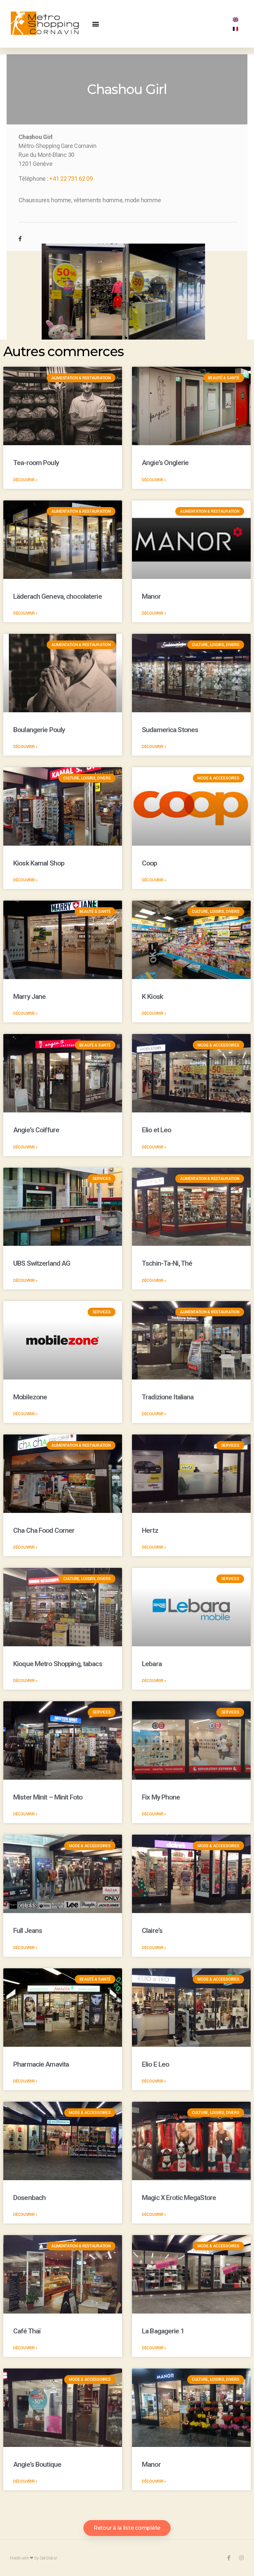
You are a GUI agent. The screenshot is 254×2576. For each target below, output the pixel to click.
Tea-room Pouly (36, 463)
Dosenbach (29, 2198)
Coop (149, 863)
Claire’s (152, 1931)
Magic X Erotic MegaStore (179, 2198)
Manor (151, 596)
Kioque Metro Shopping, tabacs (58, 1664)
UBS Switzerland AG (42, 1263)
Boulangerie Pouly (39, 730)
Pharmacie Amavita (41, 2064)
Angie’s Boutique (37, 2464)
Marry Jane (29, 997)
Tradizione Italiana (168, 1397)
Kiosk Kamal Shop (39, 863)
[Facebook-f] (229, 2558)
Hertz (150, 1530)
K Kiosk (152, 997)
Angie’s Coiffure (36, 1130)
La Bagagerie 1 (163, 2331)
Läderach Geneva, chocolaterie (58, 596)
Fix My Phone (161, 1797)
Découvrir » (25, 480)
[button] (96, 24)
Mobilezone (30, 1397)
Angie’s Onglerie (165, 463)
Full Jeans (28, 1931)
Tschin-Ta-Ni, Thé (167, 1263)
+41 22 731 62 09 (71, 179)
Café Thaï (27, 2331)
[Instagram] (241, 2558)
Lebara (152, 1664)
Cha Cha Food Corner (44, 1530)
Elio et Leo (156, 1130)
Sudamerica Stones (170, 730)
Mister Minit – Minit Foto (48, 1797)
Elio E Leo (155, 2064)
